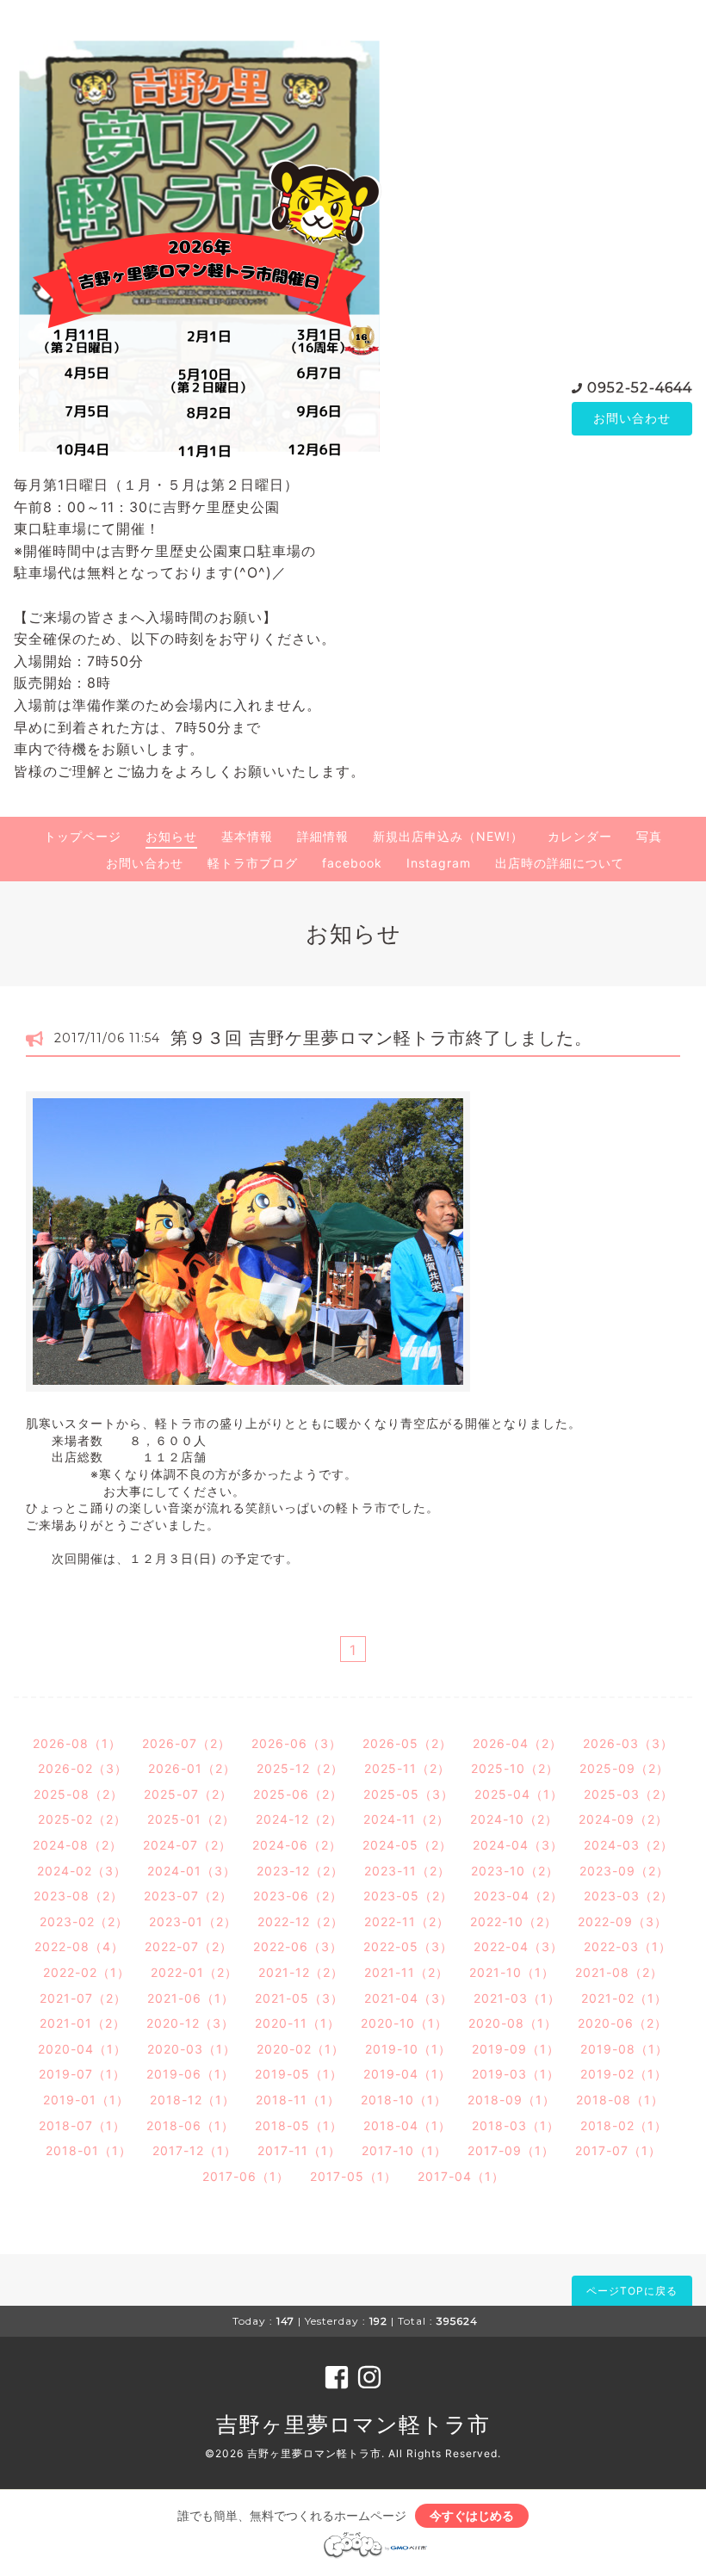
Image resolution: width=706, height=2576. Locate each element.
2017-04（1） (461, 2176)
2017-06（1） (246, 2176)
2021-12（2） (301, 1972)
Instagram (439, 863)
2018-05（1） (299, 2125)
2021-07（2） (83, 1998)
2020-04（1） (82, 2049)
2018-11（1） (298, 2100)
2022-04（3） (518, 1946)
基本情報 (247, 836)
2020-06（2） (622, 2023)
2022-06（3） (298, 1946)
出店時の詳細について (560, 863)
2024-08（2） (77, 1845)
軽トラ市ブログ (253, 863)
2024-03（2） (629, 1845)
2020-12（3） (190, 2023)
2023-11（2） (407, 1871)
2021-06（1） (191, 1998)
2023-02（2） (84, 1921)
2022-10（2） (514, 1921)
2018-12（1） (192, 2100)
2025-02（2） (82, 1819)
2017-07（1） (618, 2150)
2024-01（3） (192, 1871)
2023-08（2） (78, 1896)
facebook (352, 863)
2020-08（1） (513, 2023)
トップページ (83, 836)
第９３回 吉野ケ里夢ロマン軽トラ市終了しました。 (381, 1038)
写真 (649, 836)
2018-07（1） (82, 2125)
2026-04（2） (517, 1743)
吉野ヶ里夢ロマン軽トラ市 (353, 2425)
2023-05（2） (408, 1896)
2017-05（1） (353, 2176)
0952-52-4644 (640, 388)
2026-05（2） (407, 1743)
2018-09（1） (511, 2100)
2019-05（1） (299, 2074)
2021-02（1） (624, 1998)
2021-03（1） (517, 1998)
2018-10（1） (404, 2100)
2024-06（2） (297, 1845)
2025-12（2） (300, 1768)
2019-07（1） (82, 2074)
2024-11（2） (406, 1819)
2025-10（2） (515, 1768)
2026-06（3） (297, 1743)
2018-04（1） (407, 2125)
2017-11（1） (299, 2150)
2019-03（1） (516, 2074)
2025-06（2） (298, 1794)
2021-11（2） (406, 1972)
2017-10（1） (404, 2150)
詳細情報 (323, 836)
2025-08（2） (78, 1794)
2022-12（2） (300, 1921)
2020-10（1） (404, 2023)
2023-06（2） (298, 1896)
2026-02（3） (83, 1768)
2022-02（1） (87, 1972)
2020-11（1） (297, 2023)
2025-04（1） (519, 1794)
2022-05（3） (408, 1946)
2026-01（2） (192, 1768)
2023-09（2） (624, 1871)
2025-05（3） (409, 1794)
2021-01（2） (83, 2023)
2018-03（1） (516, 2125)
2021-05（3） (299, 1998)
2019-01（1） (86, 2100)
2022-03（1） (628, 1946)
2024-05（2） (407, 1845)
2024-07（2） (187, 1845)
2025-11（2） (407, 1768)
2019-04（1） (407, 2074)
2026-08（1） (77, 1743)
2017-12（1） (195, 2150)
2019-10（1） (408, 2049)
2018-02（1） (624, 2125)
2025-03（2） (629, 1794)
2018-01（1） (89, 2150)
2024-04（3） (518, 1845)
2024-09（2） (623, 1819)
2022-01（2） (194, 1972)
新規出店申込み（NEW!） (448, 836)
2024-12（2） (299, 1819)
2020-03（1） (192, 2049)
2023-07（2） (188, 1896)
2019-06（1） (190, 2074)
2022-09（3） (622, 1921)
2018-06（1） (190, 2125)
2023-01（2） (193, 1921)
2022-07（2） (189, 1946)
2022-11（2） (407, 1921)
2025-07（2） (188, 1794)
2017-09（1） (511, 2150)
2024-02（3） (82, 1871)
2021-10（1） (512, 1972)
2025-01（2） (191, 1819)
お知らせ (171, 836)
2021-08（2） (619, 1972)
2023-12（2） (300, 1871)
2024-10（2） (514, 1819)
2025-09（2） (624, 1768)
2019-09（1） (516, 2049)
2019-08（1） (624, 2049)
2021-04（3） (409, 1998)
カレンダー (580, 836)
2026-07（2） (186, 1743)
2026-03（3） (628, 1743)
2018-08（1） (620, 2100)
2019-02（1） (624, 2074)
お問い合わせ (632, 418)
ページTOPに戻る (632, 2291)
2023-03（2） (629, 1896)
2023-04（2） (518, 1896)
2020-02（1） (300, 2049)
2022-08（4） (79, 1946)
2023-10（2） (515, 1871)
